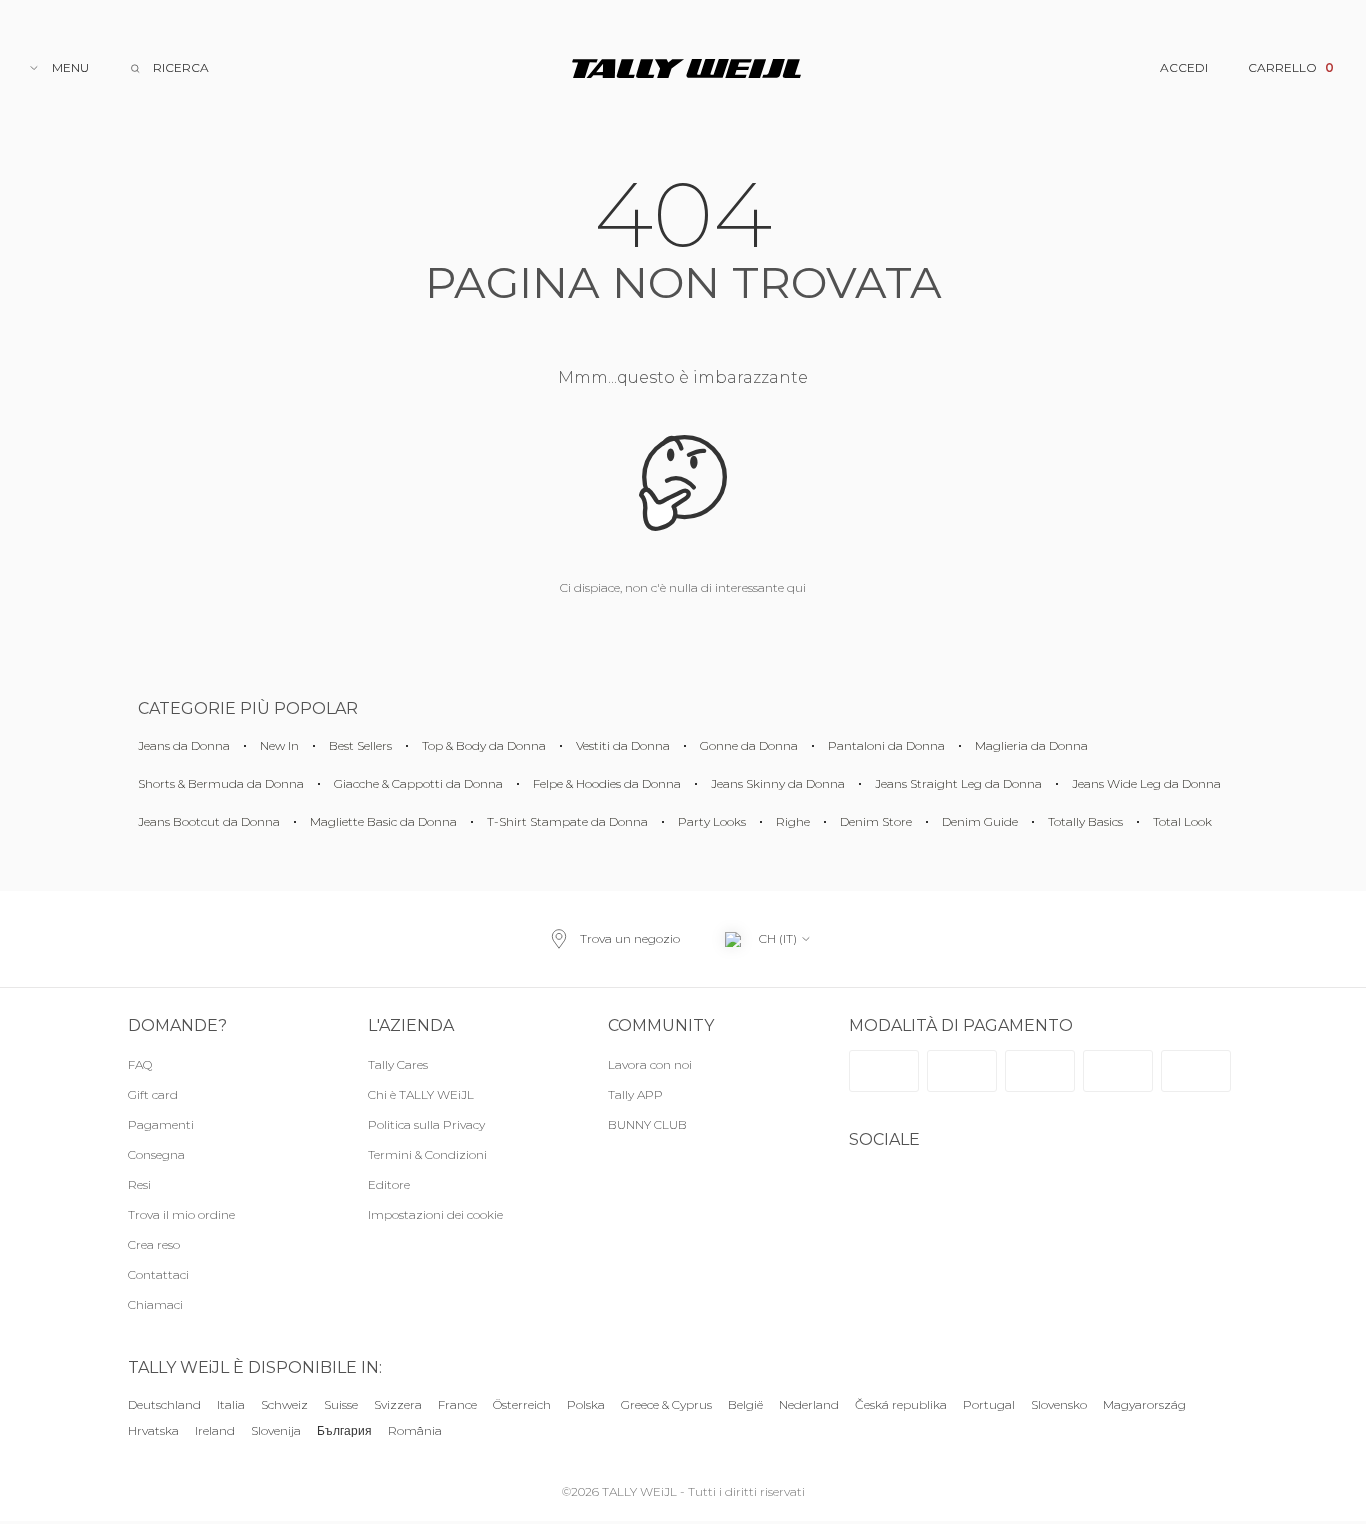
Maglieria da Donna (1031, 745)
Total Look (1182, 821)
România (415, 1431)
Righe (793, 821)
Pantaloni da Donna (886, 745)
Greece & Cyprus (666, 1404)
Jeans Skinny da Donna (778, 783)
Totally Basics (1085, 821)
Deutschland (164, 1404)
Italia (231, 1404)
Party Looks (712, 821)
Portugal (989, 1404)
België (745, 1404)
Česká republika (901, 1404)
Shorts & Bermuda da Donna (221, 783)
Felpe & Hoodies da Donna (607, 783)
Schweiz (284, 1404)
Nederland (809, 1404)
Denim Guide (980, 821)
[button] (468, 1215)
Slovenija (276, 1431)
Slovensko (1059, 1404)
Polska (586, 1404)
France (457, 1404)
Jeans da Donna (184, 745)
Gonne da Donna (749, 745)
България (344, 1431)
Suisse (341, 1404)
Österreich (522, 1404)
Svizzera (398, 1404)
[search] (169, 68)
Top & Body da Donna (484, 745)
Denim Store (876, 821)
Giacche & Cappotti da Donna (418, 783)
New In (279, 745)
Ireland (215, 1431)
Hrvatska (153, 1431)
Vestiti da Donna (623, 745)
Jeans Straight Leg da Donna (958, 783)
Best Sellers (360, 745)
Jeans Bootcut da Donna (209, 821)
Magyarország (1144, 1404)
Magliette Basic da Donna (383, 821)
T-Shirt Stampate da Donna (567, 821)
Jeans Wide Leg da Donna (1146, 783)
